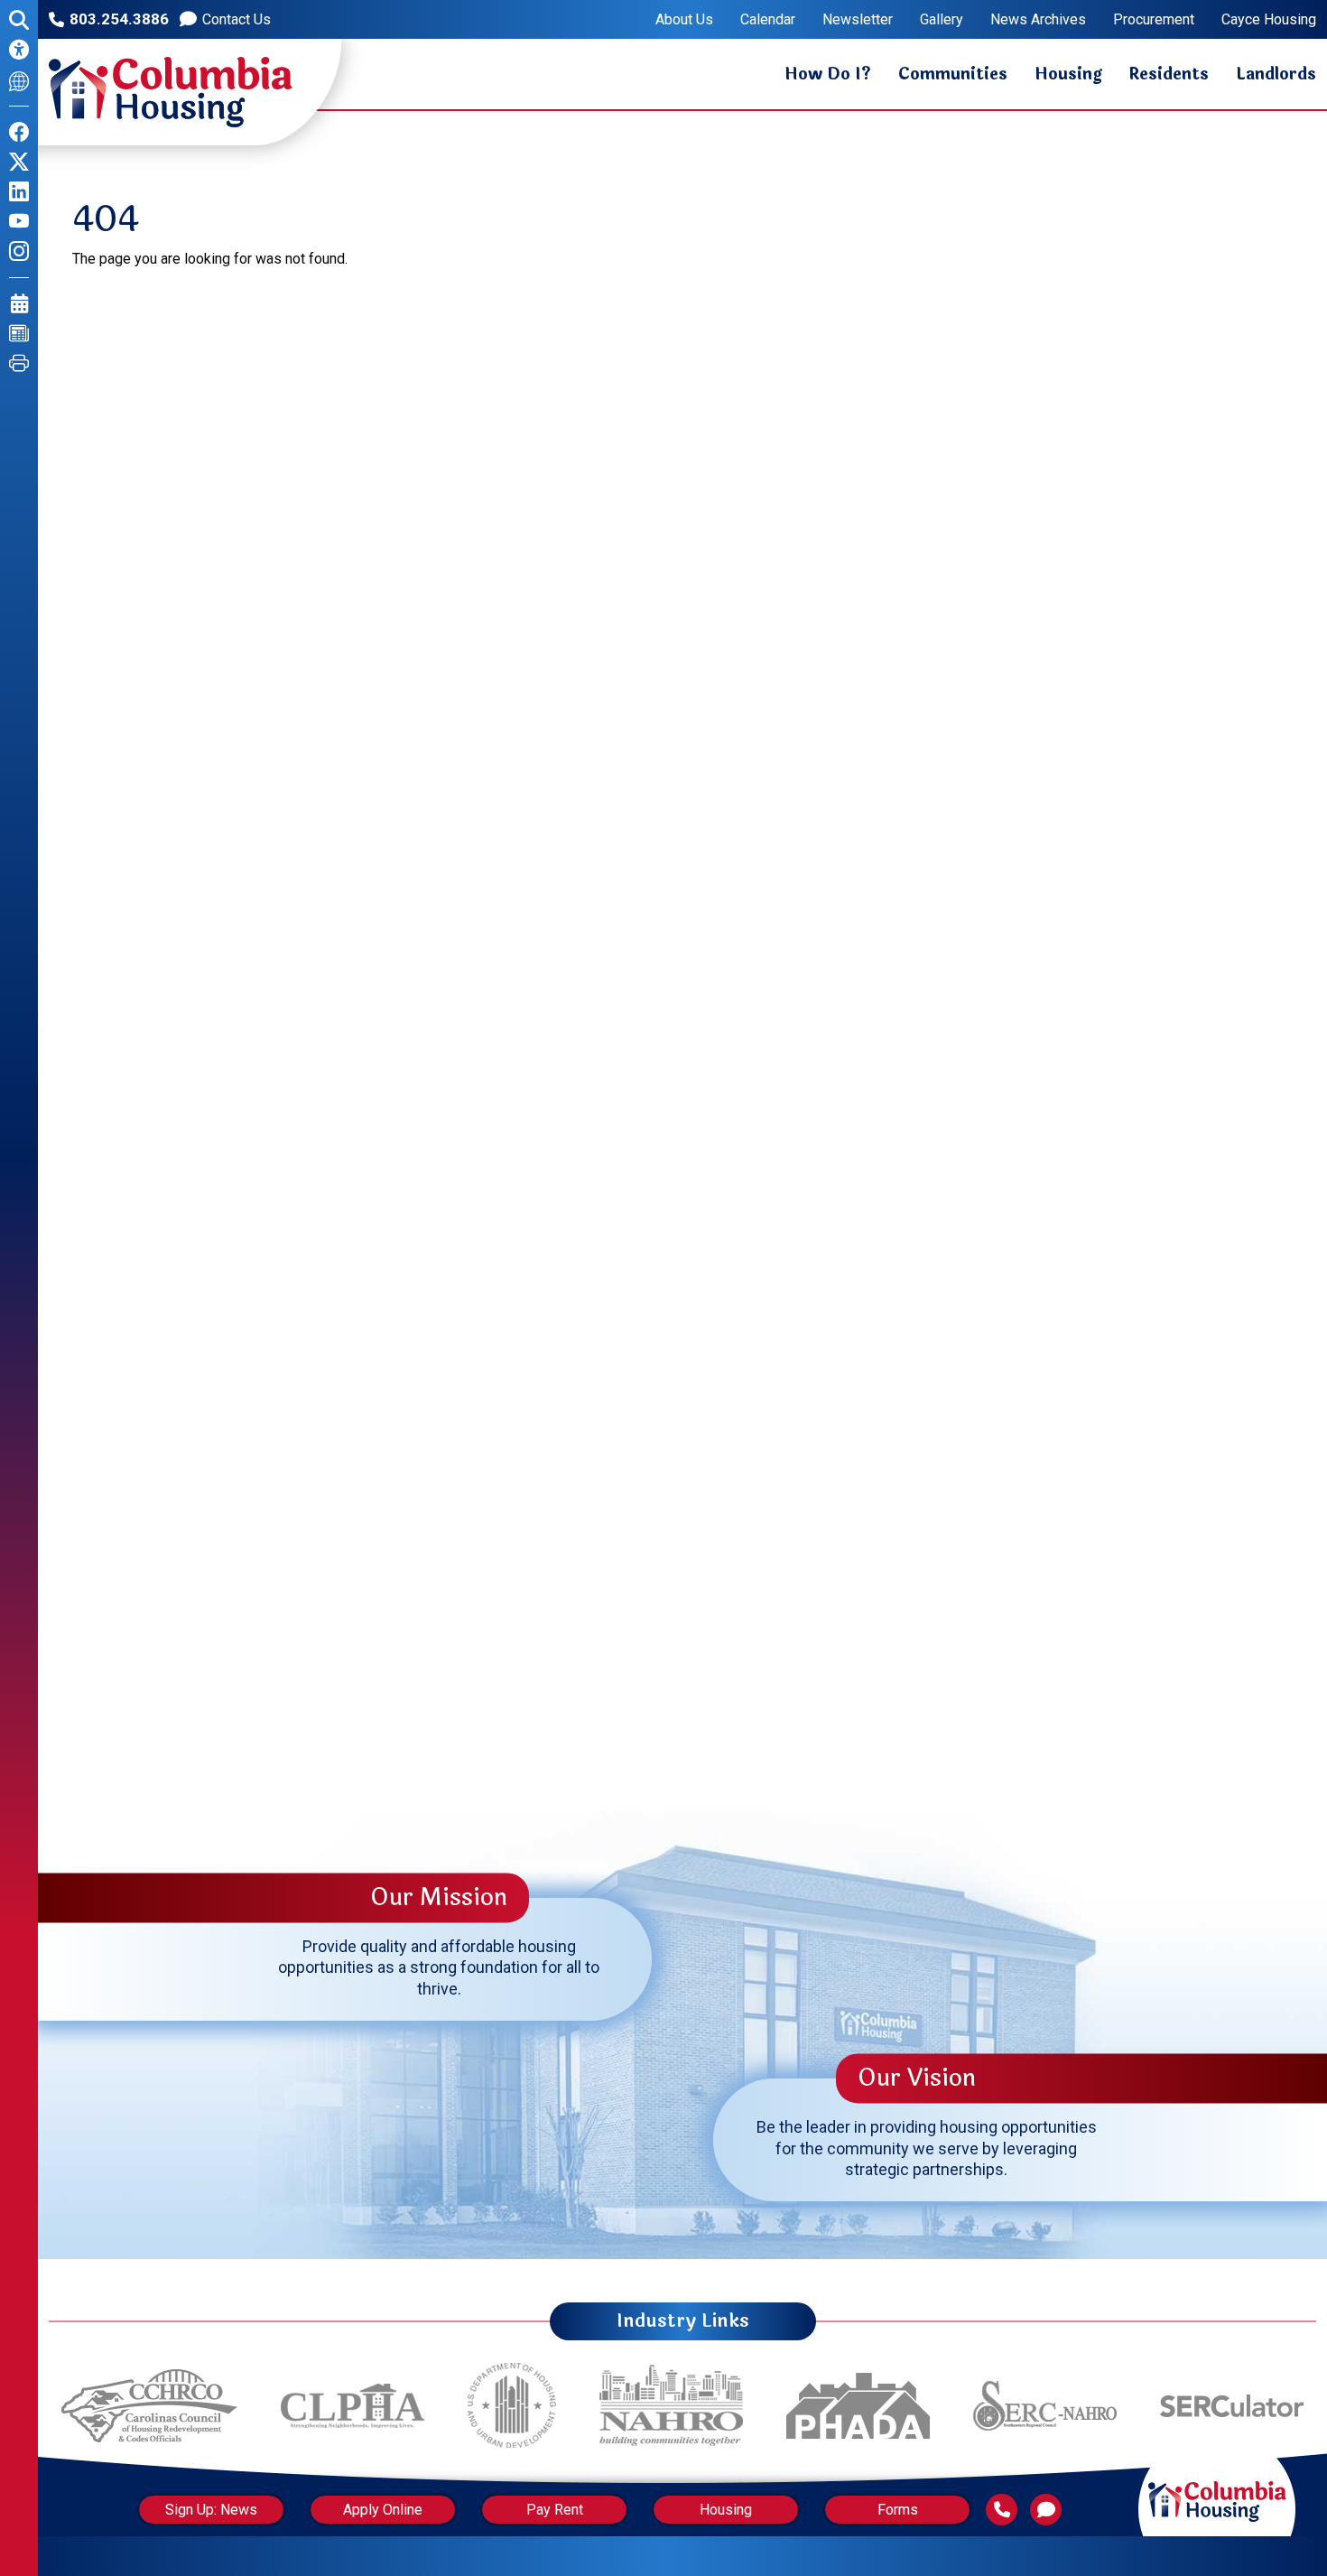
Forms (898, 2510)
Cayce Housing (1269, 20)
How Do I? (828, 74)
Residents (1169, 74)
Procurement (1154, 20)
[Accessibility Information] (19, 50)
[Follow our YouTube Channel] (19, 222)
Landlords (1276, 74)
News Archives (1038, 20)
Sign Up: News (211, 2510)
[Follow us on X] (19, 162)
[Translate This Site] (19, 80)
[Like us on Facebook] (19, 132)
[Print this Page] (19, 363)
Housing (1068, 74)
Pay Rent (555, 2510)
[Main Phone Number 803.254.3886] (1002, 2510)
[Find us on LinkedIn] (19, 192)
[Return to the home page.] (171, 92)
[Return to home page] (1217, 2483)
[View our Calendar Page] (19, 304)
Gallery (942, 20)
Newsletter (858, 20)
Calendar (768, 20)
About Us (684, 20)
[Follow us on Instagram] (19, 251)
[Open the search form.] (19, 20)
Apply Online (383, 2510)
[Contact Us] (1046, 2510)
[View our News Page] (19, 334)
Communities (953, 74)
